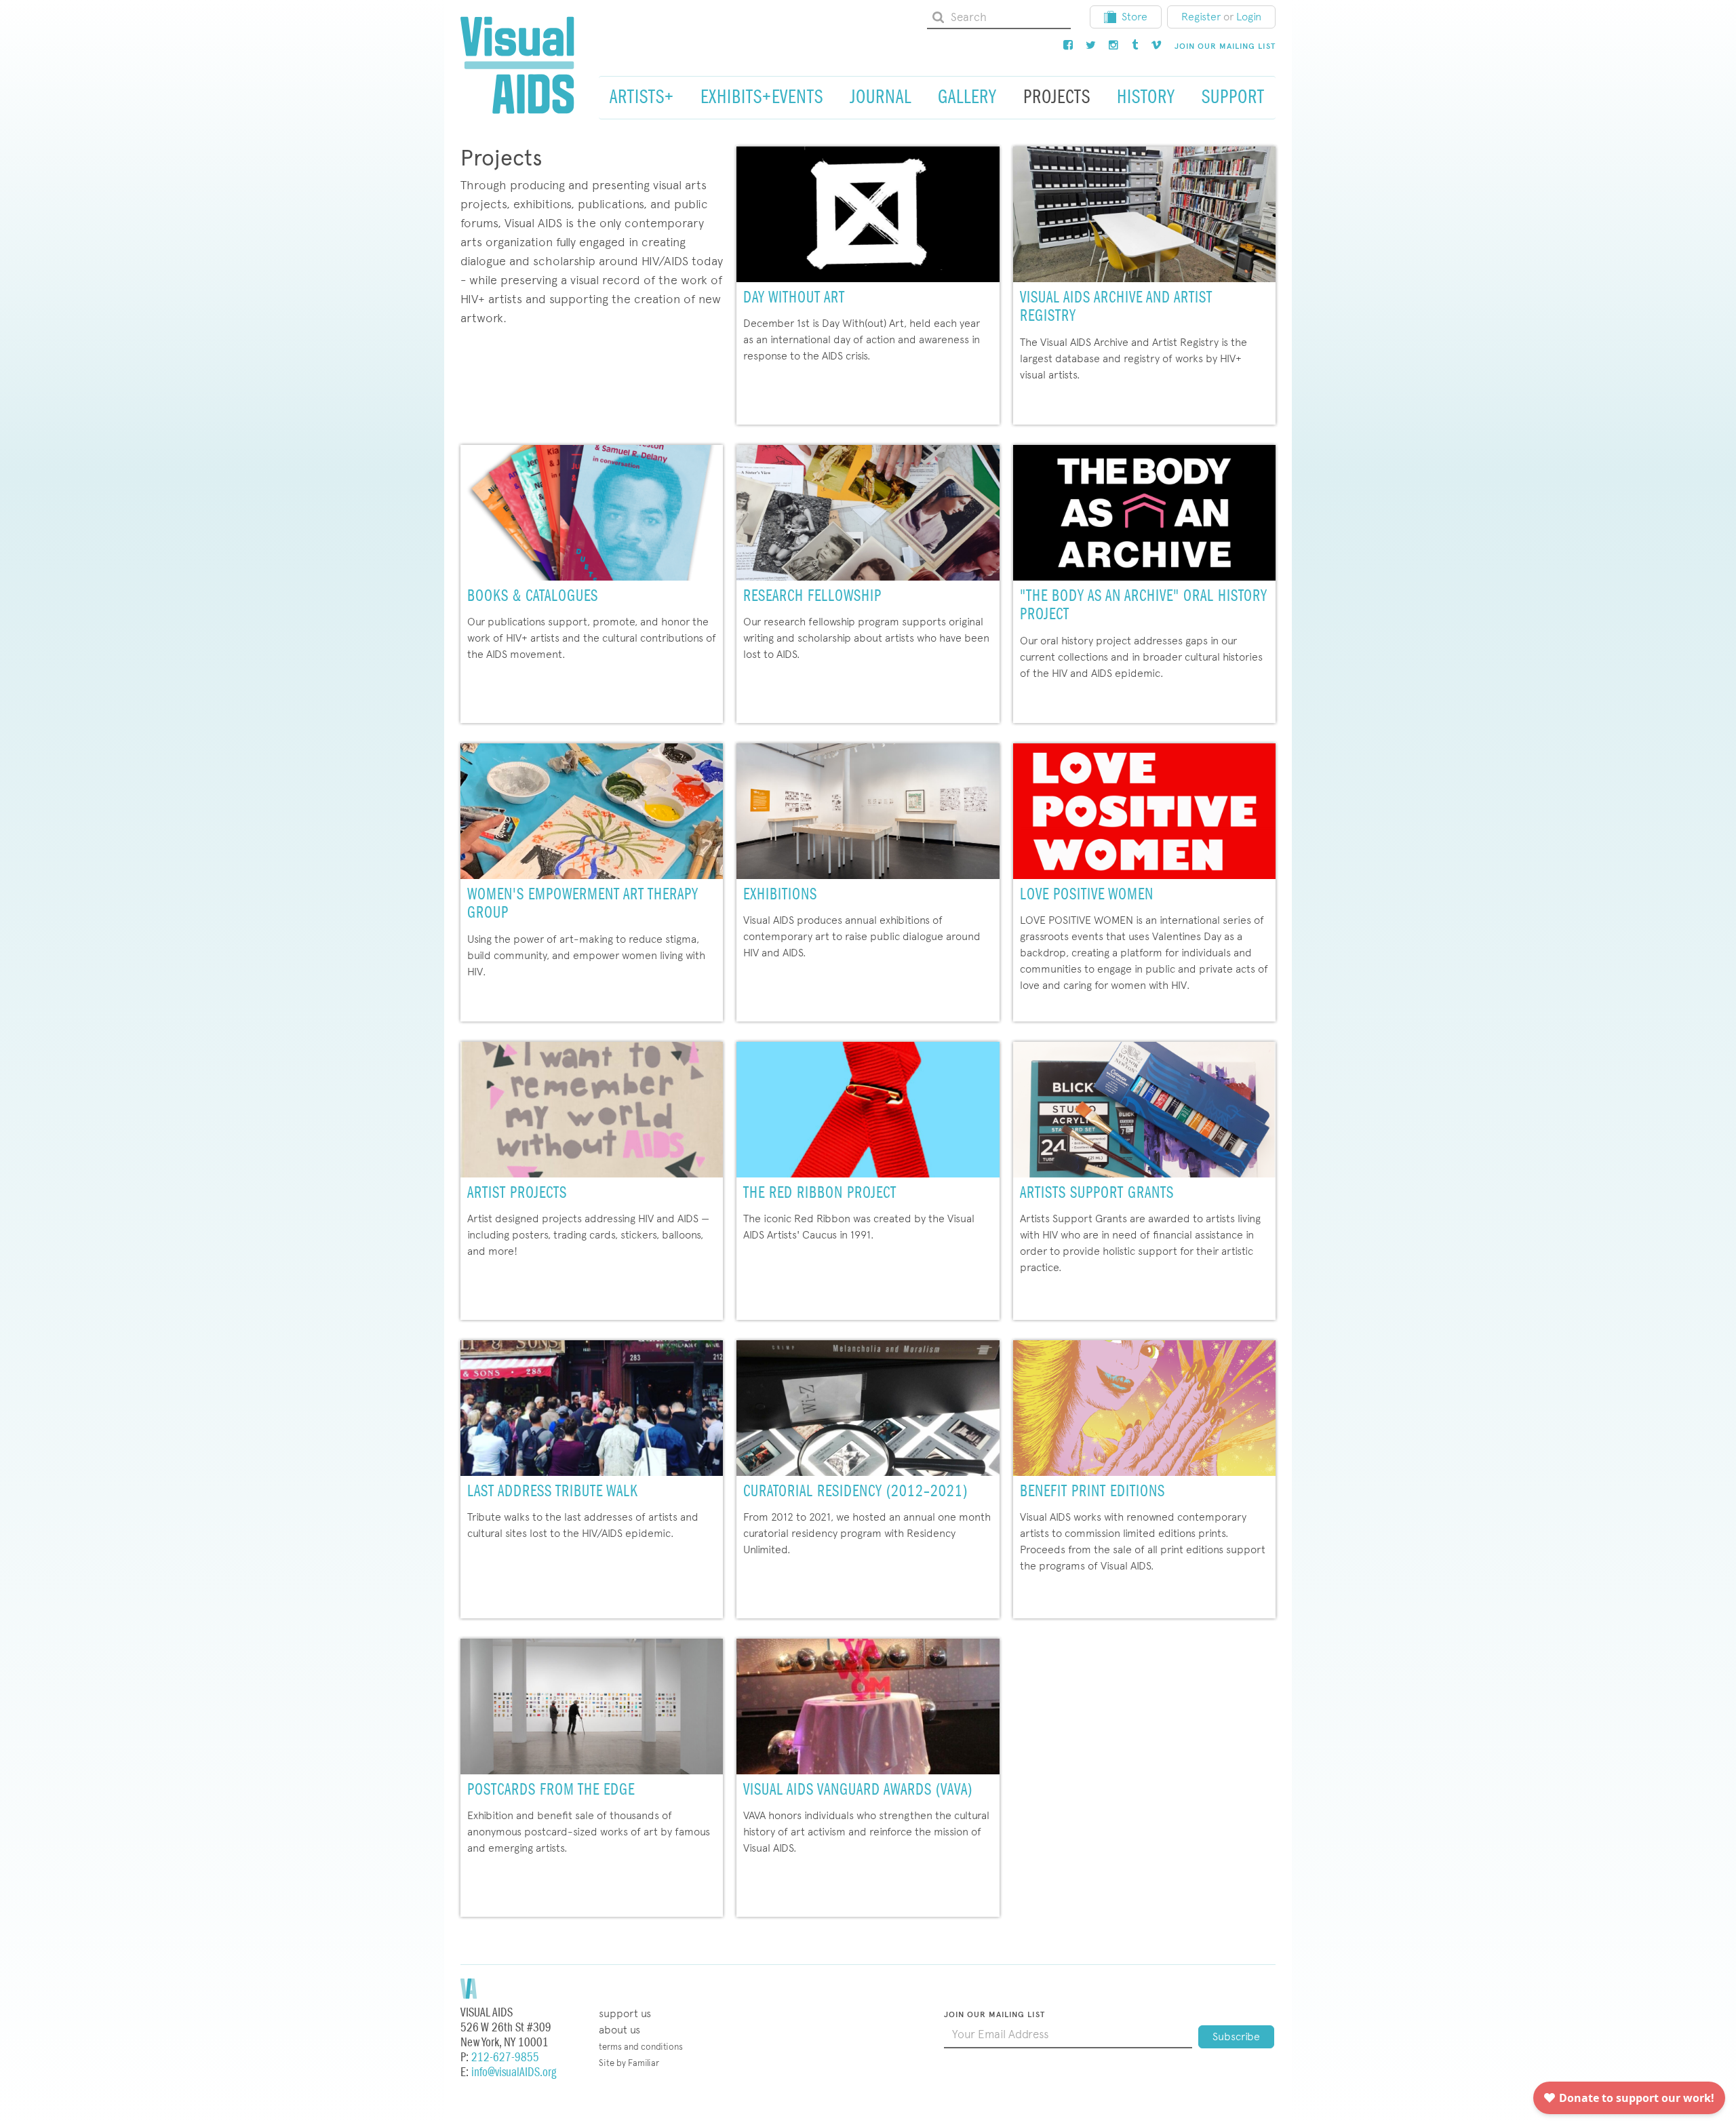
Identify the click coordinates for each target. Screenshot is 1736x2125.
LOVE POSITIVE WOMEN (1087, 895)
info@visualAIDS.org (514, 2072)
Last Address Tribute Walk (553, 1492)
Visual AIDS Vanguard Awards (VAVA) (858, 1790)
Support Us (625, 2013)
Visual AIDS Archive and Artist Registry (1116, 308)
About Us (619, 2030)
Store (1135, 17)
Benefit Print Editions (1092, 1492)
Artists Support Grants (1097, 1193)
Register (1201, 17)
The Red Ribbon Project (820, 1193)
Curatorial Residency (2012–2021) (855, 1492)
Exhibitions (780, 895)
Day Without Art (794, 298)
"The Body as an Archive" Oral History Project (1144, 606)
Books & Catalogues (533, 597)
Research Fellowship (812, 597)
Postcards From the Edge (551, 1790)
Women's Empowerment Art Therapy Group (583, 904)
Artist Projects (517, 1193)
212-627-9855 (505, 2058)
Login (1249, 17)
